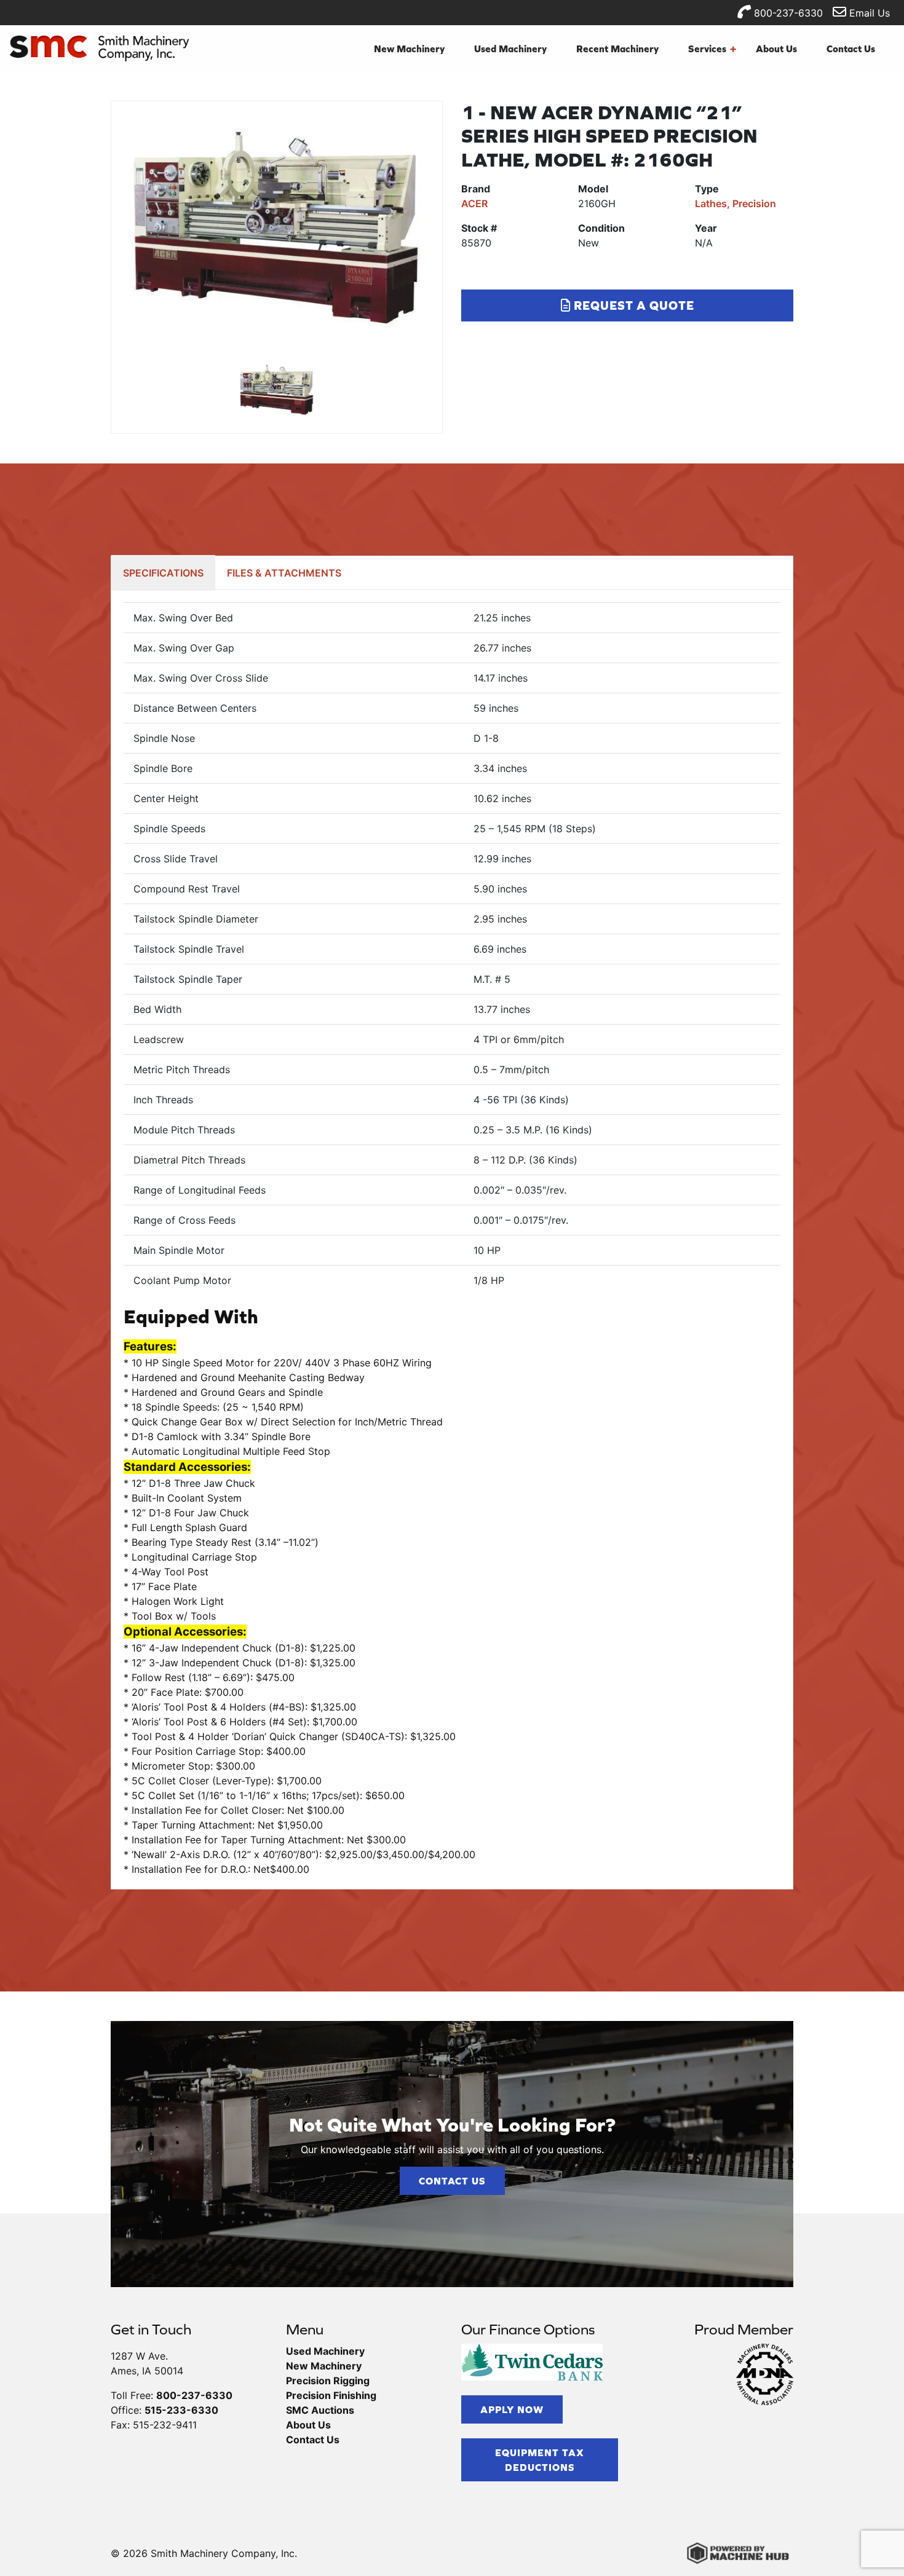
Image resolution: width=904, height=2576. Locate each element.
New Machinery (409, 49)
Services (712, 49)
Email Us (868, 13)
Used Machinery (510, 49)
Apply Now (512, 2409)
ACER (474, 203)
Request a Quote (632, 305)
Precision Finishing (331, 2395)
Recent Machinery (617, 49)
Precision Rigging (328, 2381)
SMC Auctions (320, 2410)
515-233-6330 (181, 2410)
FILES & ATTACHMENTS (284, 573)
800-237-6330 (787, 13)
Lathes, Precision (735, 203)
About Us (776, 49)
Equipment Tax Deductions (540, 2460)
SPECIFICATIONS (163, 573)
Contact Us (851, 49)
